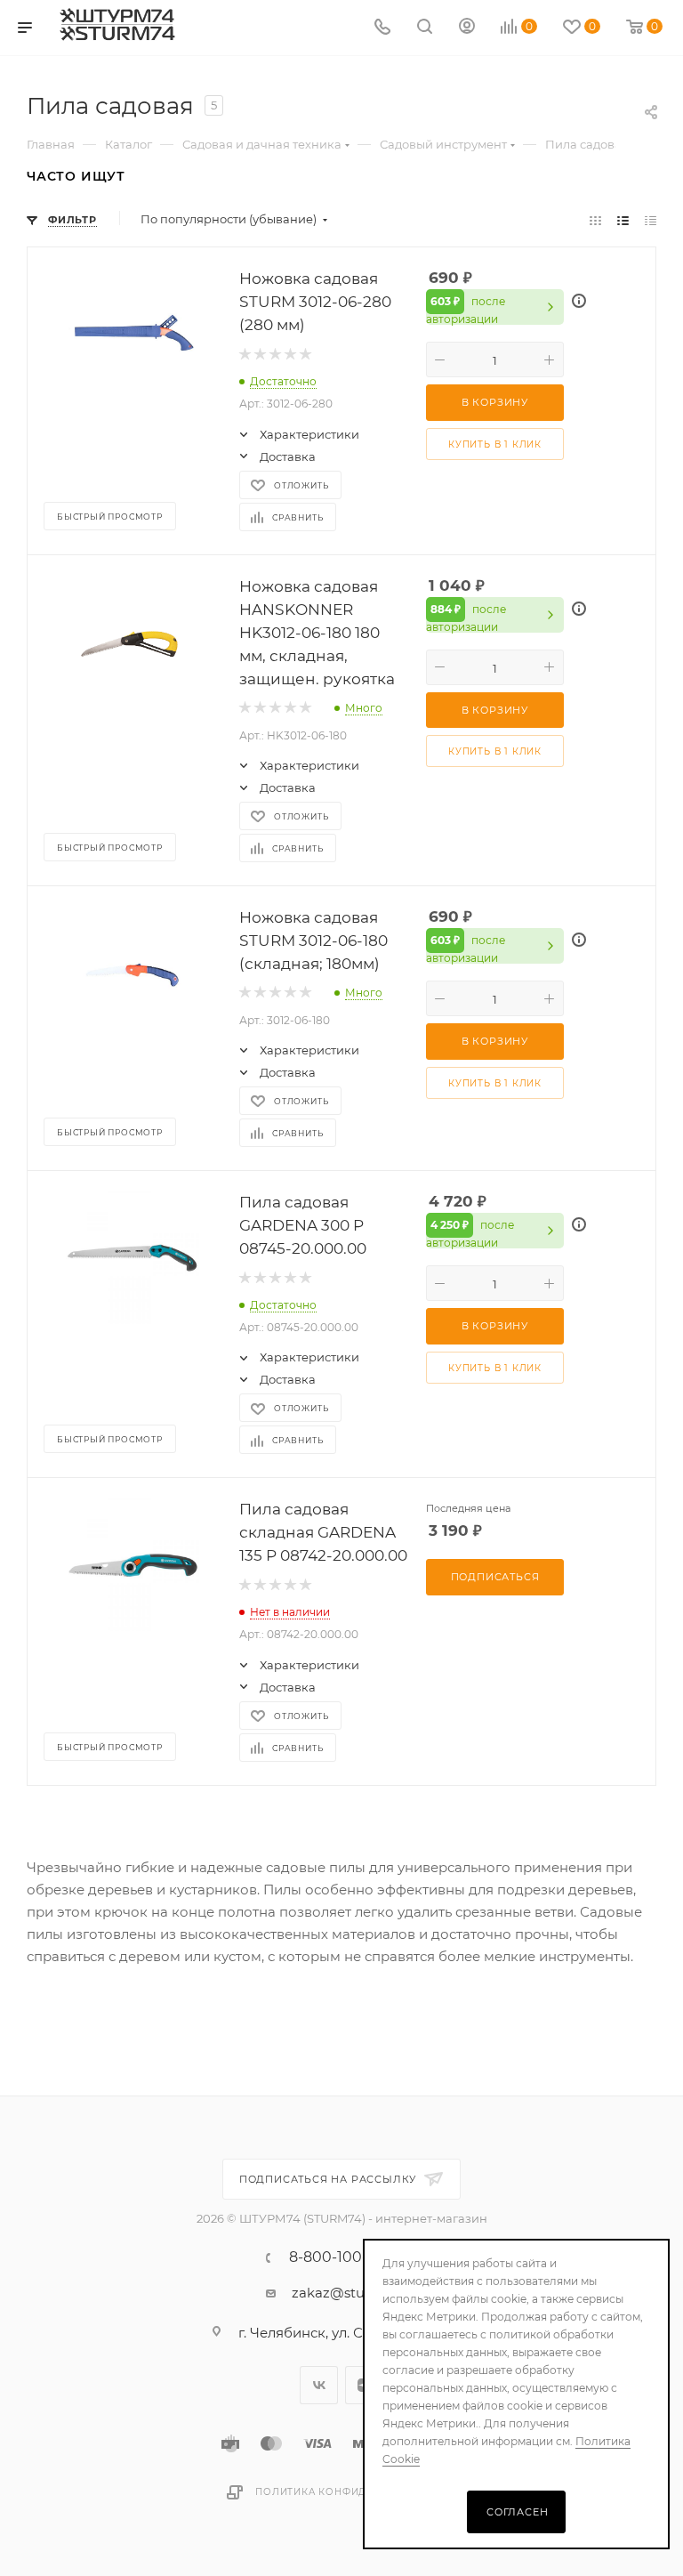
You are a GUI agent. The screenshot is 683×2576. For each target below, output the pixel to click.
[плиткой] (595, 219)
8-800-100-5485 (346, 2257)
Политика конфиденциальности (356, 2492)
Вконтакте (319, 2385)
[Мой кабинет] (467, 28)
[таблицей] (651, 219)
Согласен (517, 2512)
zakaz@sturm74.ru (354, 2293)
